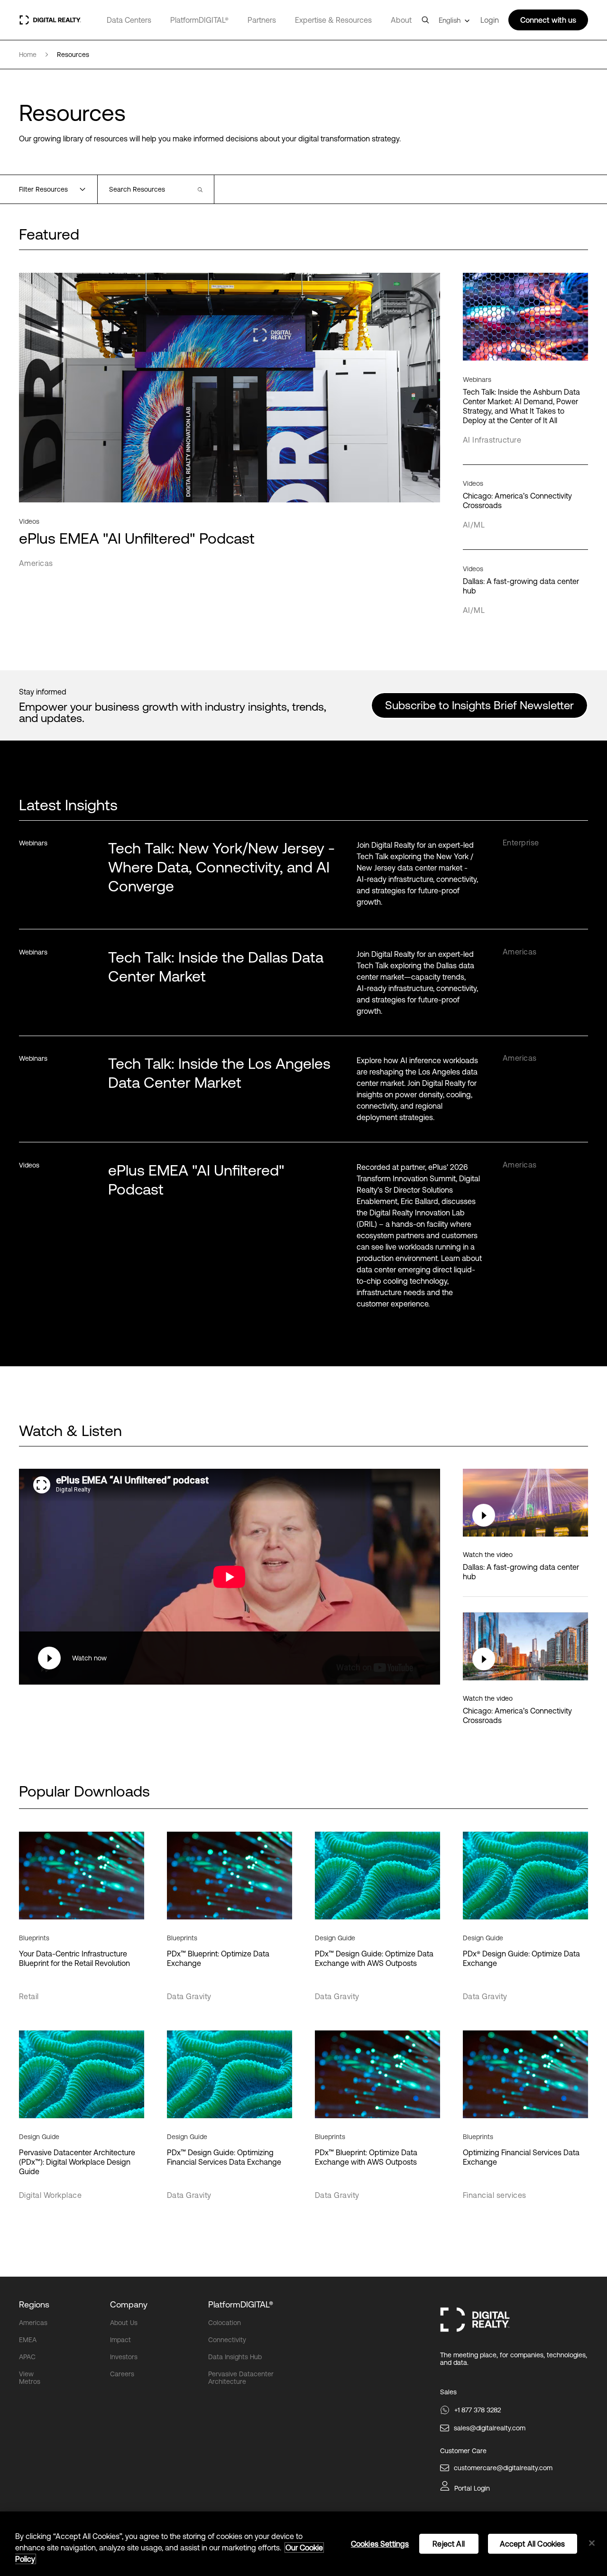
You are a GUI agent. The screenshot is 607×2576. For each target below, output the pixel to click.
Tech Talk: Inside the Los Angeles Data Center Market (219, 1073)
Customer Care (463, 2451)
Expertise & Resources (333, 20)
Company (129, 2304)
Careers (122, 2374)
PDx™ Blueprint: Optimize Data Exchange (218, 1958)
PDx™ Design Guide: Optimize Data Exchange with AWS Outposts (374, 1958)
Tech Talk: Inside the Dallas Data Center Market (216, 967)
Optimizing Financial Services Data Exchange (521, 2157)
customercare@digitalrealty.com (503, 2468)
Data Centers (129, 20)
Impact (120, 2340)
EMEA (28, 2340)
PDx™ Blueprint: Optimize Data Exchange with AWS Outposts (366, 2157)
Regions (34, 2304)
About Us (124, 2323)
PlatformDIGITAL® (199, 20)
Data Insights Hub (235, 2357)
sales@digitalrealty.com (490, 2428)
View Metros (30, 2378)
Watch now (89, 1658)
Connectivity (227, 2340)
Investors (124, 2357)
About (401, 20)
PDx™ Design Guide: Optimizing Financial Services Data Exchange (224, 2157)
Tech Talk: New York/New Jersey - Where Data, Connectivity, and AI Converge (221, 867)
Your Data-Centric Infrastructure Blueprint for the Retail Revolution (74, 1958)
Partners (262, 20)
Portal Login (472, 2488)
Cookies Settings (380, 2544)
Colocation (225, 2323)
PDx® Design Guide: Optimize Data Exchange (521, 1958)
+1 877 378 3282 (478, 2410)
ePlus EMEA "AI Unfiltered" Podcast (196, 1180)
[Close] (592, 2543)
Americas (33, 2323)
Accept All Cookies (533, 2544)
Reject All (449, 2544)
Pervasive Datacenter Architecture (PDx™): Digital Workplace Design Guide (77, 2162)
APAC (27, 2357)
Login (490, 20)
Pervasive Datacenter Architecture (241, 2378)
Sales (448, 2392)
